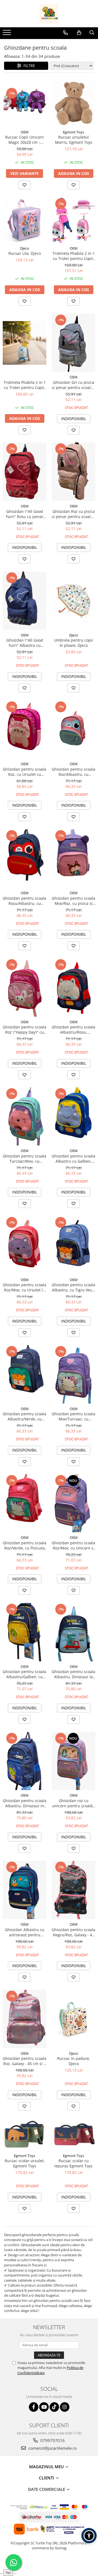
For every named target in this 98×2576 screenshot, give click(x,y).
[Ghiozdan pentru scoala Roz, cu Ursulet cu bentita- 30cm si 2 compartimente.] (24, 730)
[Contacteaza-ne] (65, 33)
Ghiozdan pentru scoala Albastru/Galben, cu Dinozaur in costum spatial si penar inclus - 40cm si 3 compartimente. (24, 1674)
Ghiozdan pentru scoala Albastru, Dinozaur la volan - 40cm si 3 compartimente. (73, 1674)
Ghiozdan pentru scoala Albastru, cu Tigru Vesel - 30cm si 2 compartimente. (73, 1287)
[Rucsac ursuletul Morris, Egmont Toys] (73, 103)
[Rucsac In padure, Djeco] (73, 2019)
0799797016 (52, 2440)
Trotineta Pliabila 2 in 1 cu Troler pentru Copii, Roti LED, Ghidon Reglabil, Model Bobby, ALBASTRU (25, 385)
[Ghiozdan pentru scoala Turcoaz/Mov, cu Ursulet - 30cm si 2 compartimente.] (24, 1117)
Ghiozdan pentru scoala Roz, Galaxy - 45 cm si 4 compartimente (24, 2061)
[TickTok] (54, 2407)
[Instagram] (65, 2407)
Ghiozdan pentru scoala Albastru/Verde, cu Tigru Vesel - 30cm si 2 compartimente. (24, 1416)
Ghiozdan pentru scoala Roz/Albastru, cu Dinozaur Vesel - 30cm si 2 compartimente (73, 772)
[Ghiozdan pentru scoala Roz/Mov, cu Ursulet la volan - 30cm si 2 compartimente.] (24, 1245)
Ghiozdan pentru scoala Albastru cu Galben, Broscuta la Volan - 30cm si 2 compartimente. (73, 1159)
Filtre (28, 66)
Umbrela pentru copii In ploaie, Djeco (73, 643)
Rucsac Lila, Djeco (25, 253)
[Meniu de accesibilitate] (89, 2536)
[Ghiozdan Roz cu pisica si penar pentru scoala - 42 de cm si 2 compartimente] (73, 472)
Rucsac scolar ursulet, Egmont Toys (25, 2163)
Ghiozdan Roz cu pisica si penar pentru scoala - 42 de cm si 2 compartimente (73, 514)
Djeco (25, 248)
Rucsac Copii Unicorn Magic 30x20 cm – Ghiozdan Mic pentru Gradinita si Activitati (24, 140)
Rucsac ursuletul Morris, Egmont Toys (74, 140)
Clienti (47, 2478)
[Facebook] (34, 2407)
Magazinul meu (47, 2467)
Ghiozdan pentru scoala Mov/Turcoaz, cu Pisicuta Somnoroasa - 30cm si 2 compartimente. (73, 1416)
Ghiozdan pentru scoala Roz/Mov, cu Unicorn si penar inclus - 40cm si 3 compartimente (73, 1545)
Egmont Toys (73, 132)
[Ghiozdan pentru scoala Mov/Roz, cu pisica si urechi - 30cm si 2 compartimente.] (73, 858)
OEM (25, 132)
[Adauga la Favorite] (24, 185)
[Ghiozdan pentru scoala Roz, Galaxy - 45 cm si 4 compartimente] (24, 2019)
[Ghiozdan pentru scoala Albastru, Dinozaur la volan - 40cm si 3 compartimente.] (73, 1632)
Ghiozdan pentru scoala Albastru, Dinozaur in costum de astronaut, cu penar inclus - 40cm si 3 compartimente (24, 1803)
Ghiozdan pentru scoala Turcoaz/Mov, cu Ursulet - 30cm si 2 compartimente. (24, 1159)
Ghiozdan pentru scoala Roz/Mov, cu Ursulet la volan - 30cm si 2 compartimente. (24, 1287)
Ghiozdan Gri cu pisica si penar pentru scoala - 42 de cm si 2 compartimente (73, 385)
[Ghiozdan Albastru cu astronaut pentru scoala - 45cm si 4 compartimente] (24, 1890)
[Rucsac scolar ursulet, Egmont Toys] (24, 2135)
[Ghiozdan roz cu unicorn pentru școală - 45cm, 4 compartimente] (73, 1761)
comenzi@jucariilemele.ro (52, 2448)
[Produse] (7, 34)
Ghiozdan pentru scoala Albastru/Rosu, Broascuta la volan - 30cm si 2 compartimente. (73, 1030)
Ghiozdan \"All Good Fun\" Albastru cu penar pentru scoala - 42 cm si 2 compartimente (25, 643)
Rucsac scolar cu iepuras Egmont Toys (73, 2163)
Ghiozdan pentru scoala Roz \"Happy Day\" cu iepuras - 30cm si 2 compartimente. (24, 1030)
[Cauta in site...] (92, 33)
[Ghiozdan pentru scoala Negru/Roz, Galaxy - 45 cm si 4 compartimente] (73, 1890)
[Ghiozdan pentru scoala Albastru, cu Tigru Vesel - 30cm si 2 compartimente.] (73, 1245)
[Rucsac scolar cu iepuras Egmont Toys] (73, 2135)
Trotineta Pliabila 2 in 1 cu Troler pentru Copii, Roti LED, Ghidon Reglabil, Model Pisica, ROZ (74, 256)
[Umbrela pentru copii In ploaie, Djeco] (73, 601)
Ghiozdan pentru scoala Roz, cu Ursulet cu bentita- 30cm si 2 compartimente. (24, 772)
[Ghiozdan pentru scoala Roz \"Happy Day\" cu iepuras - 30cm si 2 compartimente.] (24, 988)
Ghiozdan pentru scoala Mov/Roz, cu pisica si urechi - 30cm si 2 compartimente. (73, 901)
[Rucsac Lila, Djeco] (24, 220)
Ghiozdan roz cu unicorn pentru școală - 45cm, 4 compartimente (74, 1803)
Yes (8, 2572)
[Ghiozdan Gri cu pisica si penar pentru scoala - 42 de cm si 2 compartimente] (73, 343)
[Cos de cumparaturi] (79, 33)
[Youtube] (44, 2407)
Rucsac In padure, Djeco (74, 2061)
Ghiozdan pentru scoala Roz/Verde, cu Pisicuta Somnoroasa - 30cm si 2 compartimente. (24, 1545)
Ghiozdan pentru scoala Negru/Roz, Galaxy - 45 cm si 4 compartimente (73, 1932)
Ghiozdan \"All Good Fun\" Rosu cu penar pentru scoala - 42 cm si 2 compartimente (24, 514)
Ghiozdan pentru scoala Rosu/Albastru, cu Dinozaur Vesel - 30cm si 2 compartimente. (24, 901)
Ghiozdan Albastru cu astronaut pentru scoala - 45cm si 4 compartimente (25, 1932)
